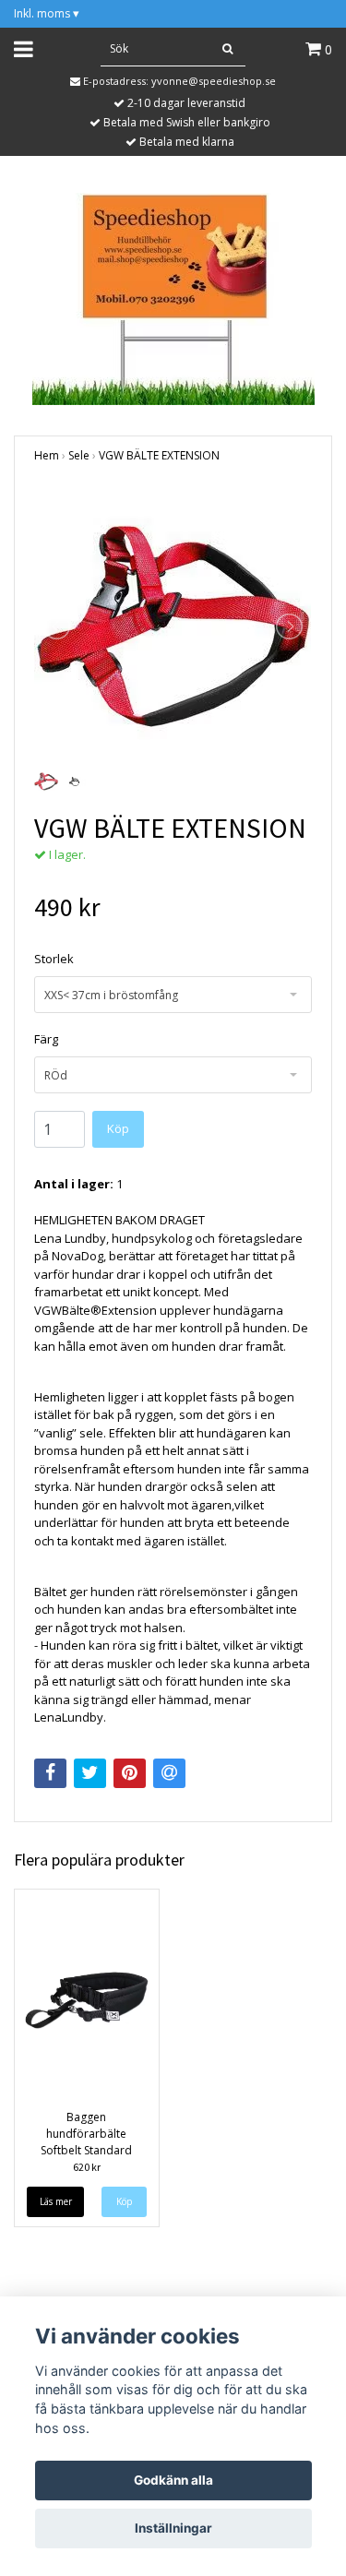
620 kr (87, 2167)
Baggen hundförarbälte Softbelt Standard (86, 2134)
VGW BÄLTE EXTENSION (159, 455)
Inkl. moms (47, 13)
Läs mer (56, 2201)
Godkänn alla (173, 2480)
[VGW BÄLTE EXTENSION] (173, 626)
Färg (46, 1039)
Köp (118, 1128)
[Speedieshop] (173, 297)
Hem (47, 455)
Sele (79, 455)
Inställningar (173, 2528)
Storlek (54, 959)
